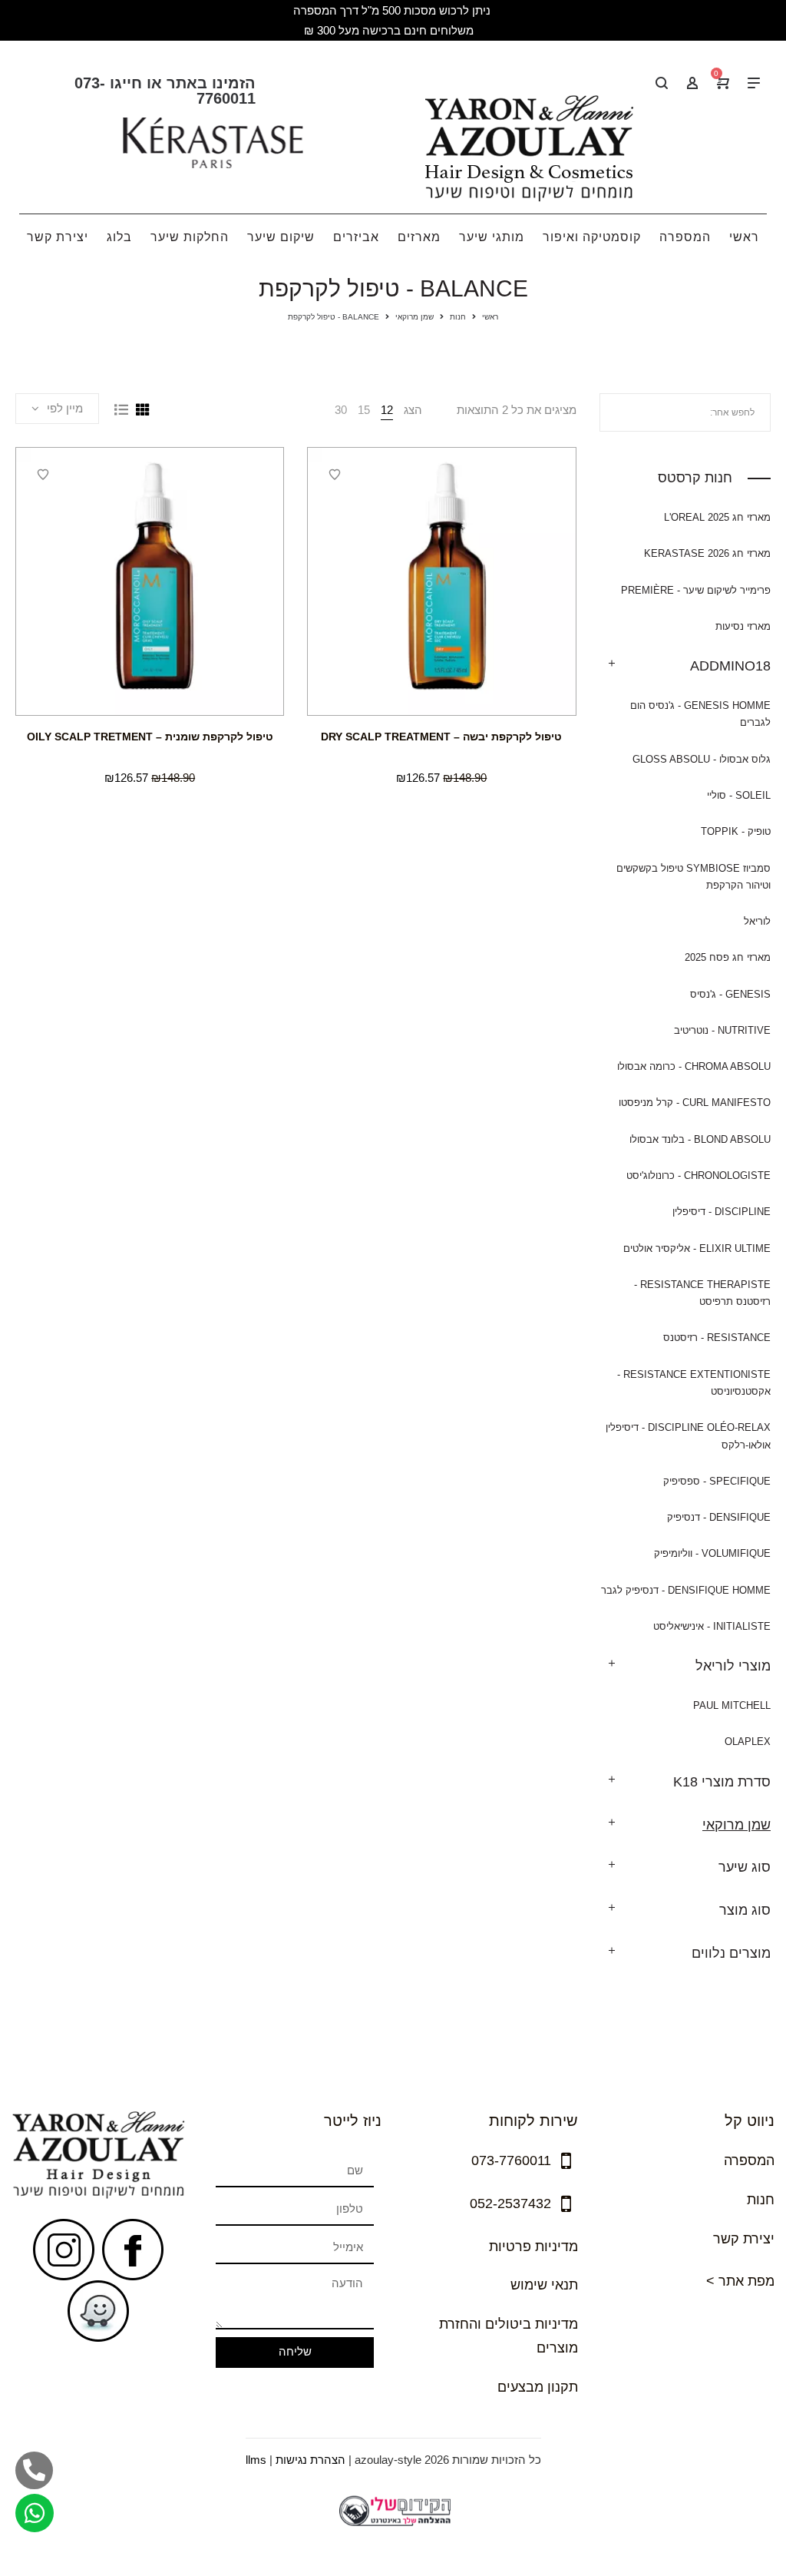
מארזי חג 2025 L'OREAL (717, 517)
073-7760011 (511, 2160)
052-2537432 (510, 2204)
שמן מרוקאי (414, 317)
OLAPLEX (748, 1742)
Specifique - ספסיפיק (717, 1481)
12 (387, 410)
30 (341, 410)
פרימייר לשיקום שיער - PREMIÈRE (696, 590)
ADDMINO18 (730, 666)
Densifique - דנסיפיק (719, 1517)
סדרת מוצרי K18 (722, 1782)
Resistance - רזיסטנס (717, 1338)
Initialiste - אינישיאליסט (712, 1626)
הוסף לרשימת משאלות (335, 475)
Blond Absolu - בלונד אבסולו (700, 1139)
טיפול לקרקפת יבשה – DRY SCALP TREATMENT (441, 737)
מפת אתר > (740, 2281)
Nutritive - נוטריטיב (722, 1030)
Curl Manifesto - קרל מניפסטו (695, 1103)
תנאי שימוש (544, 2285)
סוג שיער (745, 1867)
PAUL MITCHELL (732, 1705)
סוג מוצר (745, 1910)
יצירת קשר (744, 2239)
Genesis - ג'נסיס (730, 994)
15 (364, 410)
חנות (458, 317)
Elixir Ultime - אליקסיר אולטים (697, 1248)
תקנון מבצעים (538, 2387)
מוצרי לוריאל (733, 1666)
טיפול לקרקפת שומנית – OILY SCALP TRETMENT (150, 737)
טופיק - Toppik (736, 831)
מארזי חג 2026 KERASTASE (707, 553)
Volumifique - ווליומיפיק (712, 1553)
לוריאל (757, 921)
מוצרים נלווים (731, 1953)
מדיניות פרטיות (533, 2247)
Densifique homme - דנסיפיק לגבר (686, 1590)
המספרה (749, 2160)
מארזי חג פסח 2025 (728, 957)
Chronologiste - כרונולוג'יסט (698, 1175)
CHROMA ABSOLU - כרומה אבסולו (694, 1066)
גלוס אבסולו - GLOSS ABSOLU (702, 759)
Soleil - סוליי (739, 795)
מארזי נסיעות (743, 626)
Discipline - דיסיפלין (722, 1212)
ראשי (490, 317)
